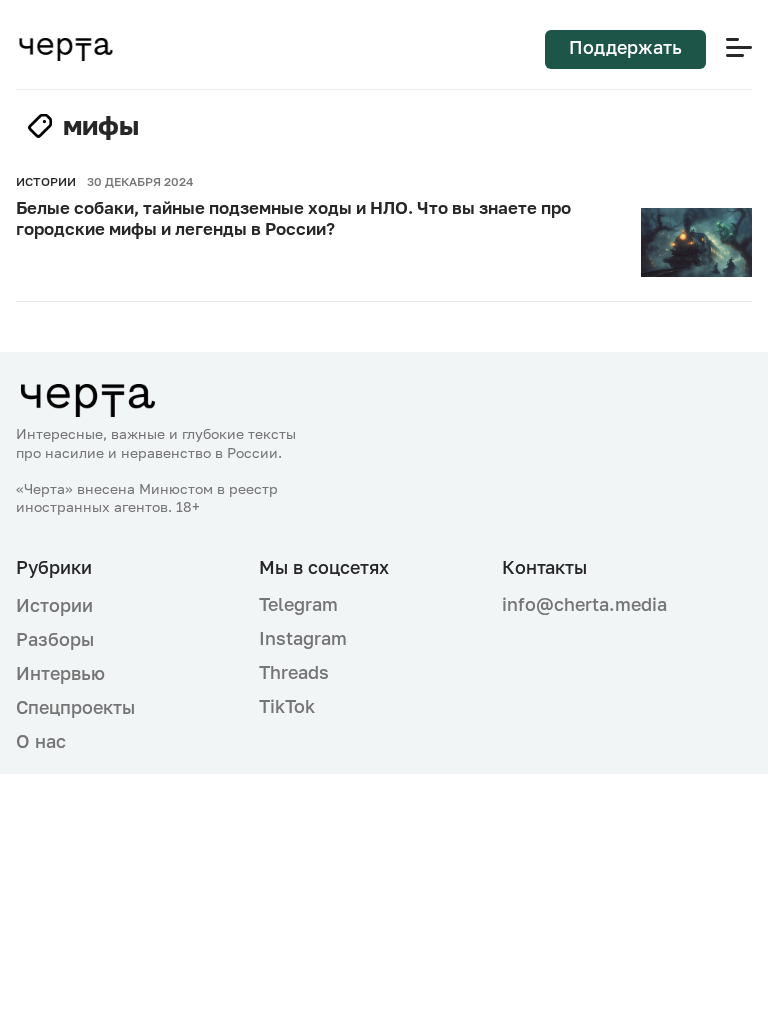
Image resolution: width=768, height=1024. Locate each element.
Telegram (298, 604)
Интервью (60, 673)
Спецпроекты (75, 707)
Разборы (55, 639)
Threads (294, 672)
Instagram (303, 638)
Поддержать (625, 47)
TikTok (287, 706)
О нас (41, 741)
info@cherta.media (584, 604)
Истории (54, 605)
